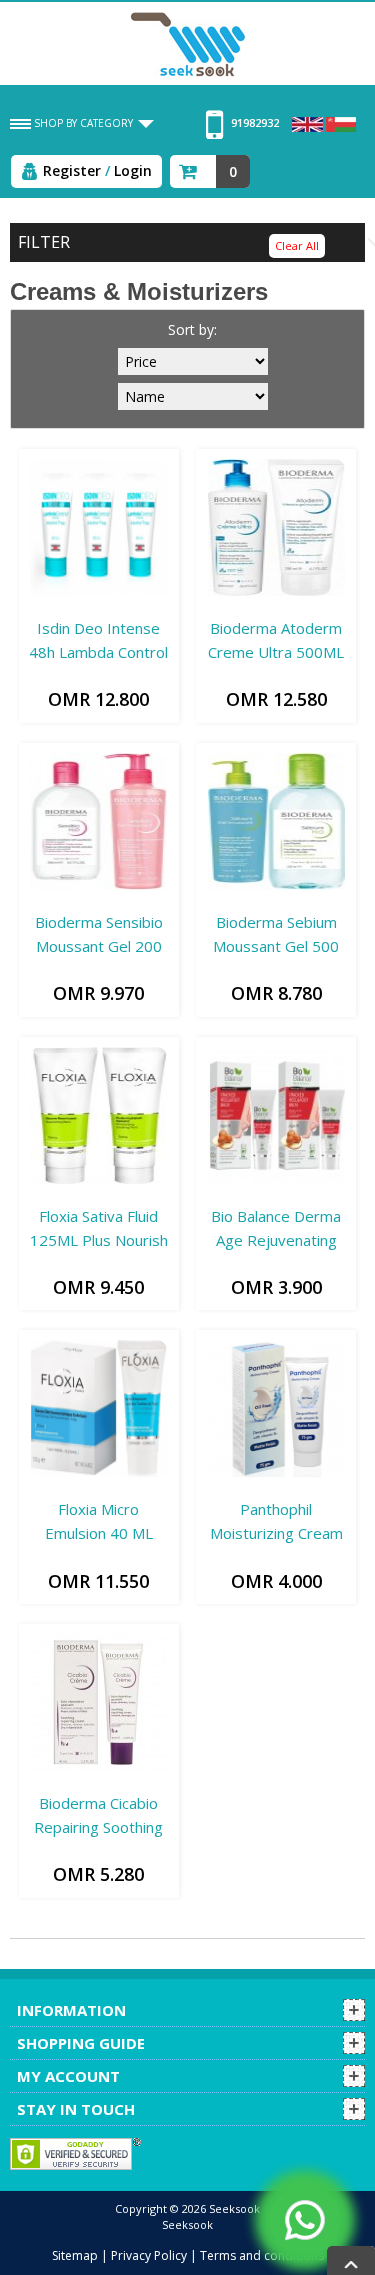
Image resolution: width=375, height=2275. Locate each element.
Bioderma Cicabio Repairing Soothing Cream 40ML (98, 1827)
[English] (309, 122)
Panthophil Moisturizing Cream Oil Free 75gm (276, 1533)
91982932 (253, 122)
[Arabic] (341, 122)
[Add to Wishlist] (36, 605)
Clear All (297, 245)
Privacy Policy (149, 2255)
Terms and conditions (262, 2255)
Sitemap (75, 2255)
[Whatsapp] (305, 2220)
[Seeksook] (188, 43)
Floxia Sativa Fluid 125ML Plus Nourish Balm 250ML (99, 1240)
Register (72, 170)
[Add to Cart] (49, 605)
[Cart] (192, 168)
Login (133, 170)
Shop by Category (83, 123)
